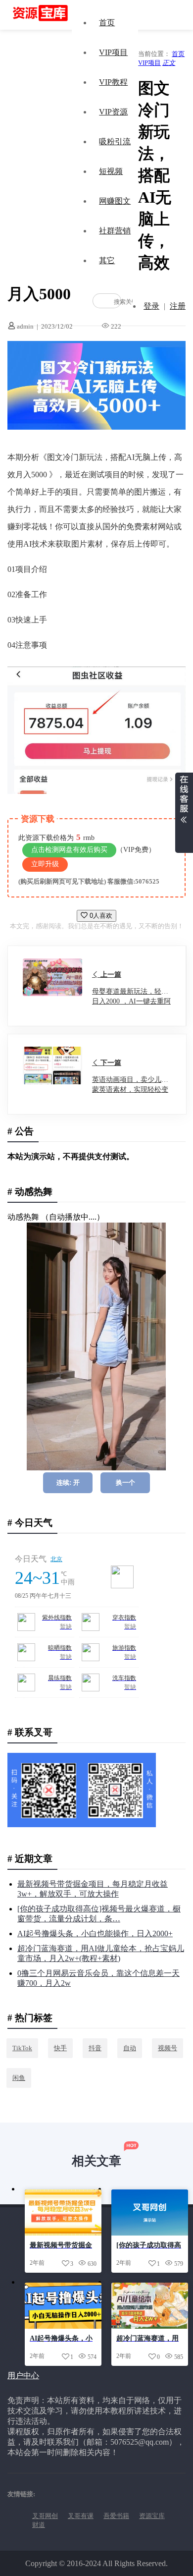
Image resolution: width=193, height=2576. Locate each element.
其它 (107, 260)
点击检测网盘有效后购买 (69, 850)
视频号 (168, 2048)
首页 (107, 23)
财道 (39, 2525)
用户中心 (23, 2376)
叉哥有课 (81, 2516)
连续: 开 (68, 1483)
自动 (130, 2048)
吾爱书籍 (116, 2516)
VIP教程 (113, 82)
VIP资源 (113, 112)
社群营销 (115, 231)
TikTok (22, 2048)
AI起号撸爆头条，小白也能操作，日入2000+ (95, 1933)
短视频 (111, 171)
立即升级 (45, 864)
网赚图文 (115, 201)
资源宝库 (152, 2516)
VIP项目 (113, 52)
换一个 (125, 1483)
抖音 (95, 2048)
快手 (60, 2048)
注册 (178, 306)
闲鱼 (19, 2078)
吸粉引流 (115, 141)
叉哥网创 (45, 2516)
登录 (151, 306)
